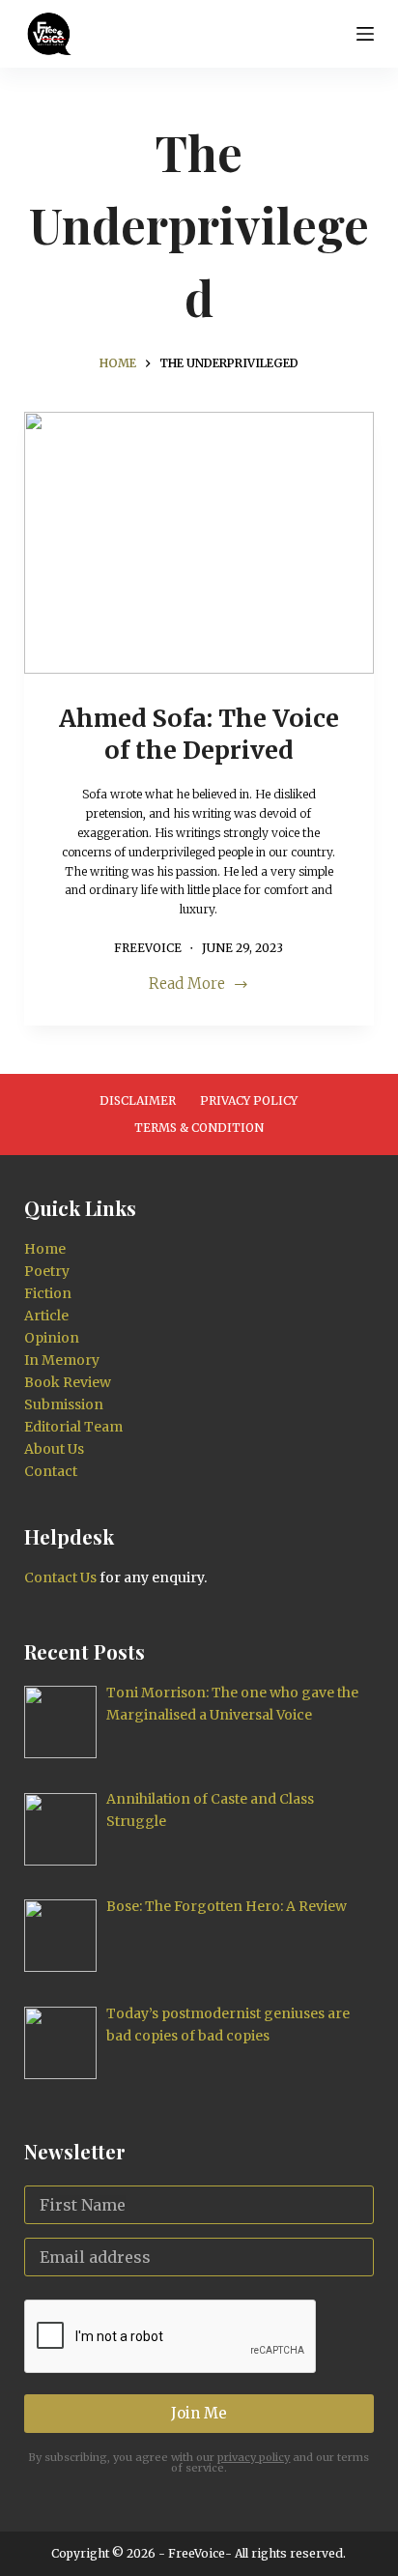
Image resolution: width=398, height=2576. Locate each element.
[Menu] (365, 34)
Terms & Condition (199, 1128)
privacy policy (254, 2457)
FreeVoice (195, 2553)
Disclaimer (138, 1100)
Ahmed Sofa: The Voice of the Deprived (199, 734)
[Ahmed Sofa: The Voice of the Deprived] (199, 543)
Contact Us (60, 1577)
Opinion (52, 1338)
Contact (51, 1471)
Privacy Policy (249, 1100)
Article (46, 1316)
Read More (187, 985)
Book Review (68, 1382)
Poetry (47, 1271)
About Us (54, 1449)
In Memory (62, 1360)
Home (45, 1249)
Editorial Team (73, 1427)
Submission (64, 1404)
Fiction (48, 1293)
